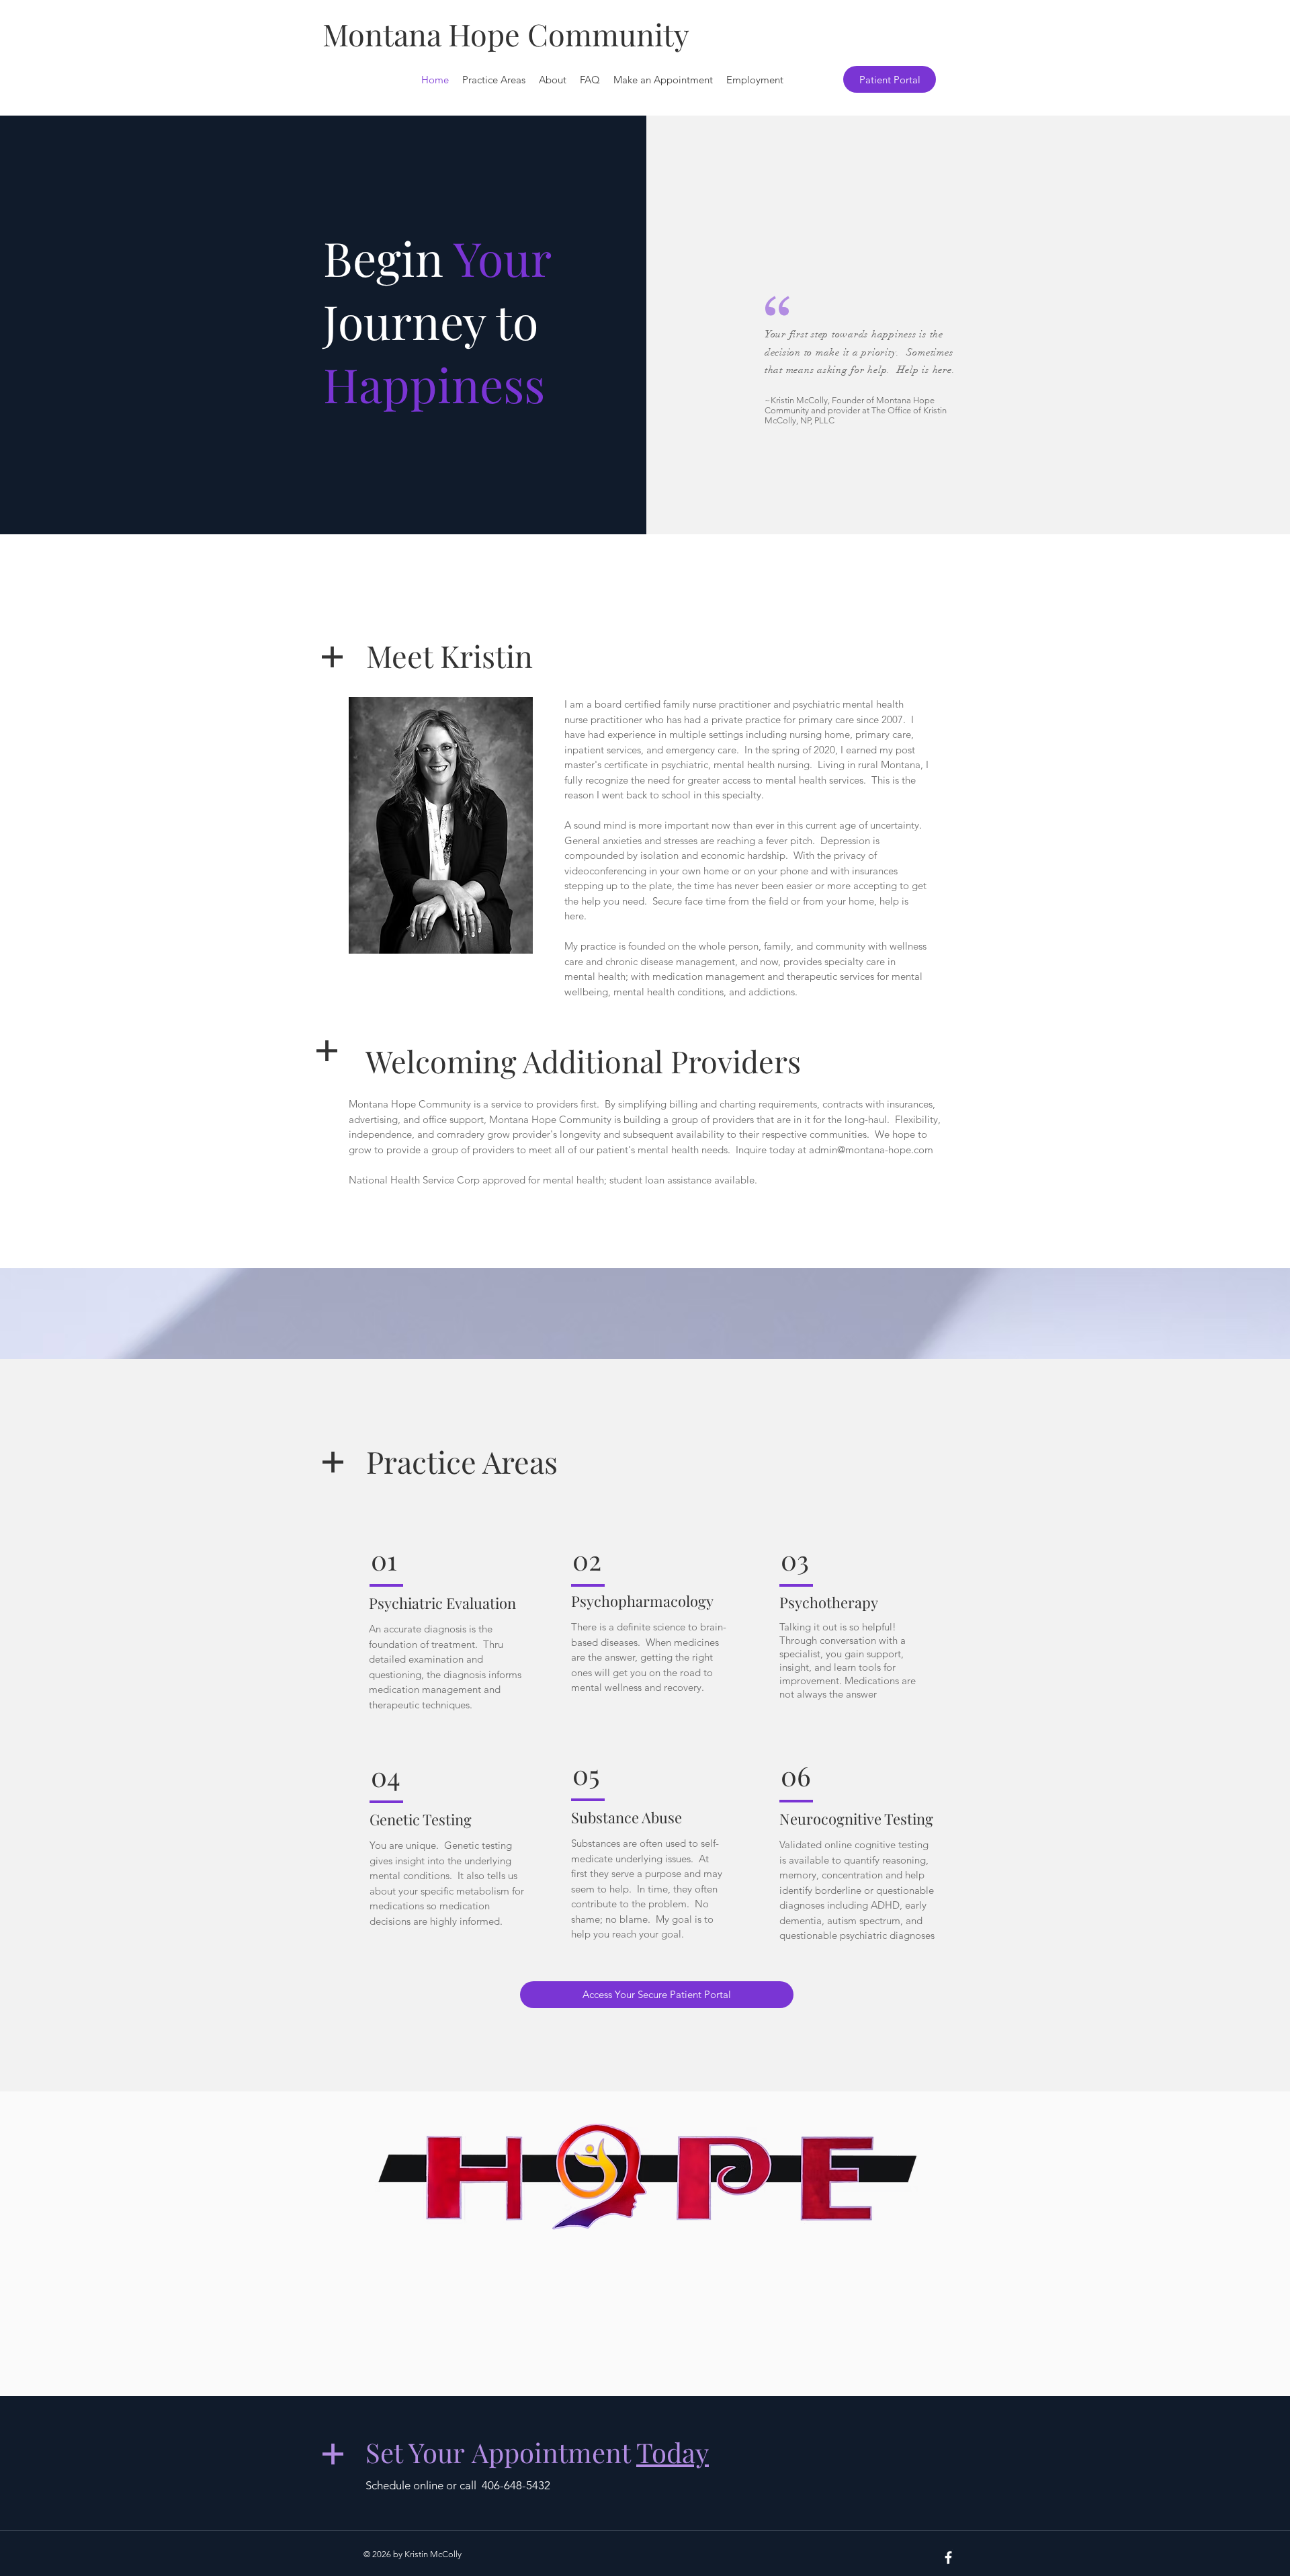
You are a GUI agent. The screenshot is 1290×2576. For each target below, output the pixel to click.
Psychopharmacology (642, 1601)
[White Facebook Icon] (948, 2558)
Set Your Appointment (537, 2452)
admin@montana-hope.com (871, 1150)
